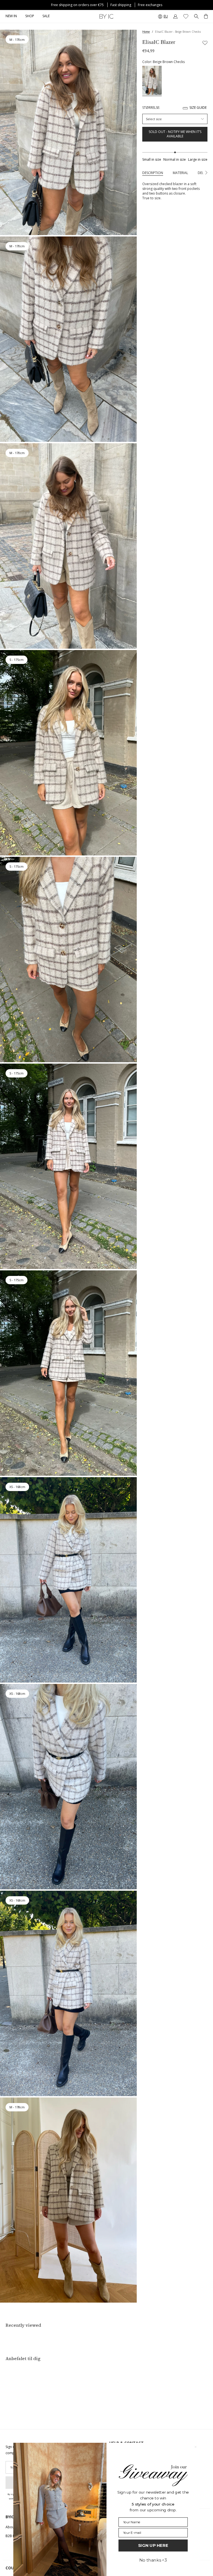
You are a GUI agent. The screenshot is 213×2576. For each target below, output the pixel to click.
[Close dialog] (196, 2447)
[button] (30, 16)
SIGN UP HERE (153, 2545)
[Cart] (206, 16)
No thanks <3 (153, 2560)
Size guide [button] (198, 108)
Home (146, 32)
